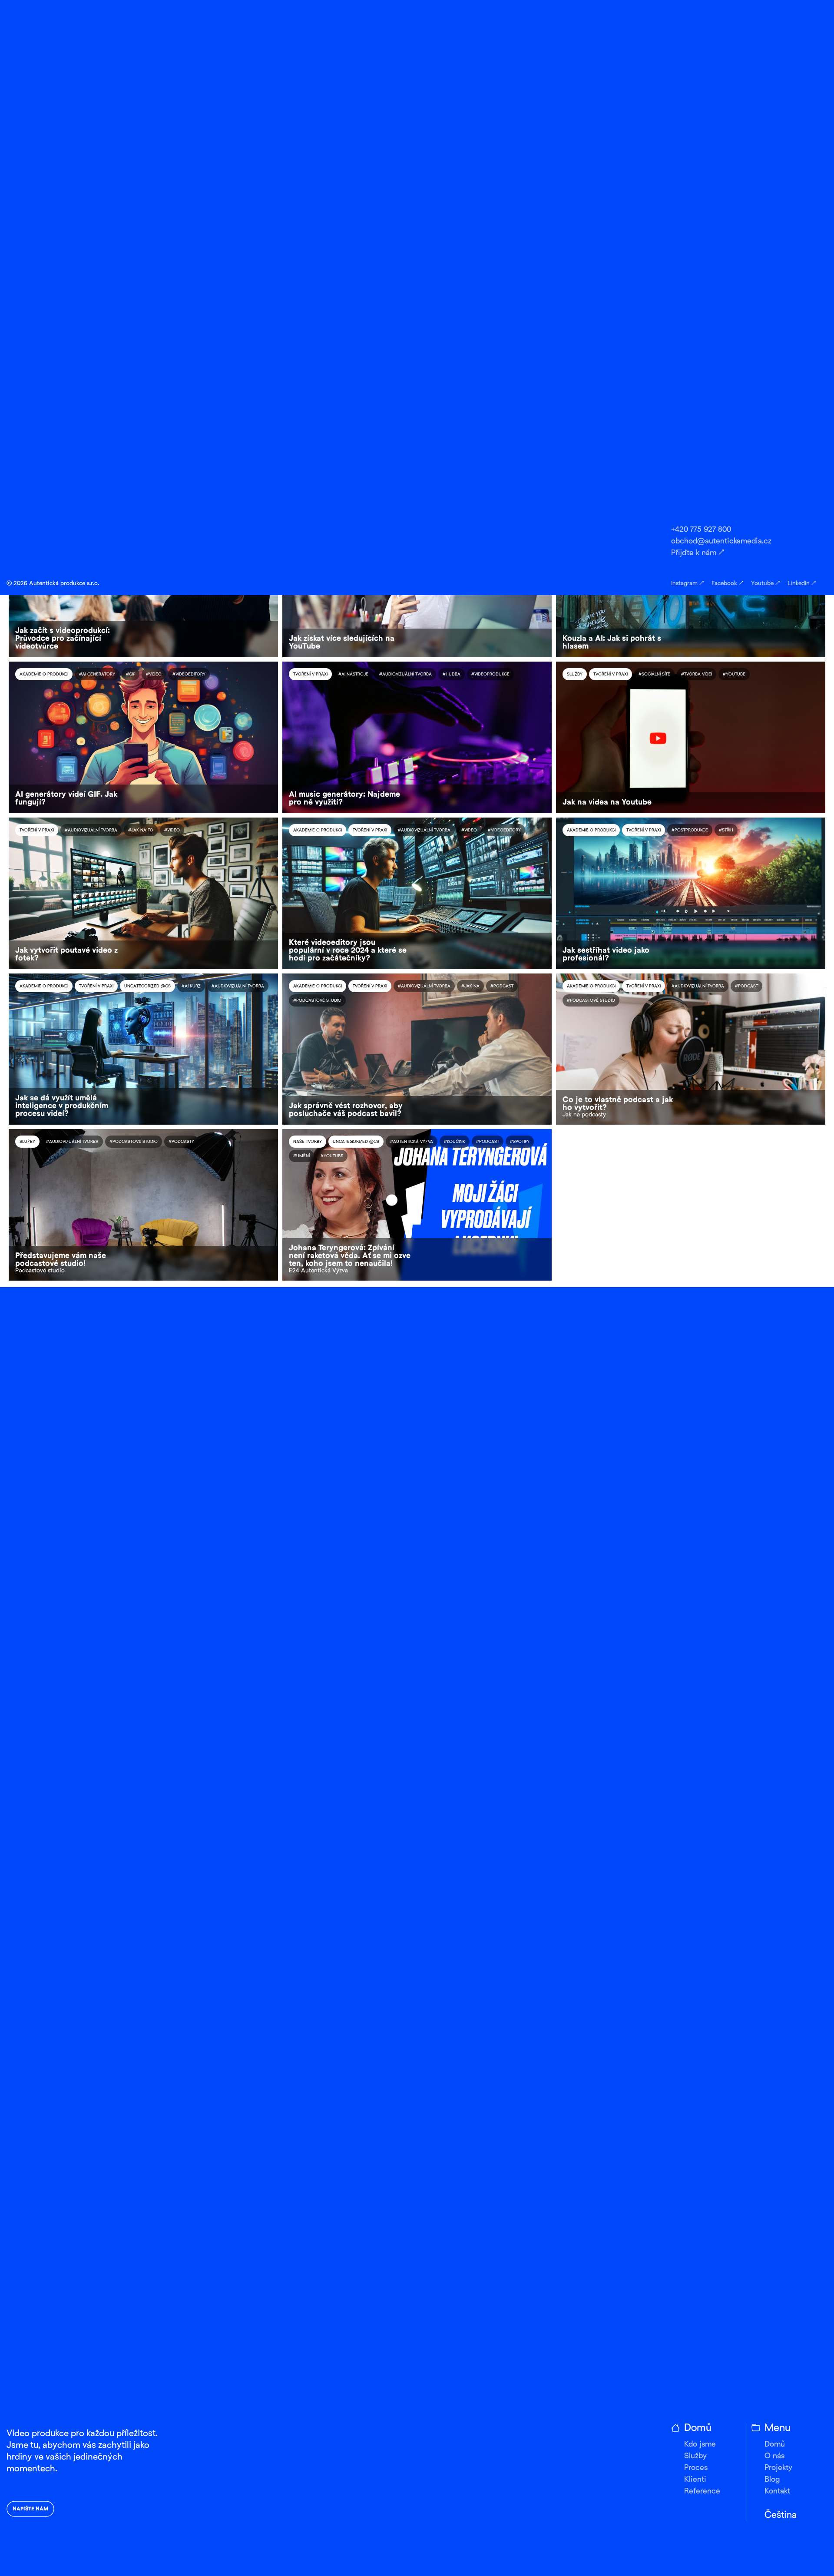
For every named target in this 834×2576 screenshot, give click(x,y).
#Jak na (88, 518)
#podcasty (181, 1142)
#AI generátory (97, 674)
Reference (702, 2492)
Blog (772, 2480)
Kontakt (777, 2492)
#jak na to (141, 830)
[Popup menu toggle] (819, 17)
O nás (774, 2456)
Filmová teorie (96, 363)
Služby (634, 363)
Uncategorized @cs (316, 518)
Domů (775, 2445)
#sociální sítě (654, 674)
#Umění (301, 1156)
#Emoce (342, 207)
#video (406, 363)
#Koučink (70, 207)
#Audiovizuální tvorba (724, 363)
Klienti (695, 2480)
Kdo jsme (700, 2445)
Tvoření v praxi (141, 363)
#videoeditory (189, 674)
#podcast (103, 207)
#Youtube (210, 207)
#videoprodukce (443, 363)
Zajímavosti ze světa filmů (657, 207)
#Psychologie (141, 207)
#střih (726, 830)
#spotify (178, 207)
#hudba (452, 674)
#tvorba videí (697, 674)
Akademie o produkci (591, 207)
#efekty (177, 363)
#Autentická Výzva (412, 1142)
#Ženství (242, 207)
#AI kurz (191, 986)
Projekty (778, 2468)
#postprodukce (215, 363)
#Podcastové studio (591, 377)
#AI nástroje (353, 674)
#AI (702, 207)
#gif (131, 674)
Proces (696, 2468)
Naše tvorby (34, 207)
